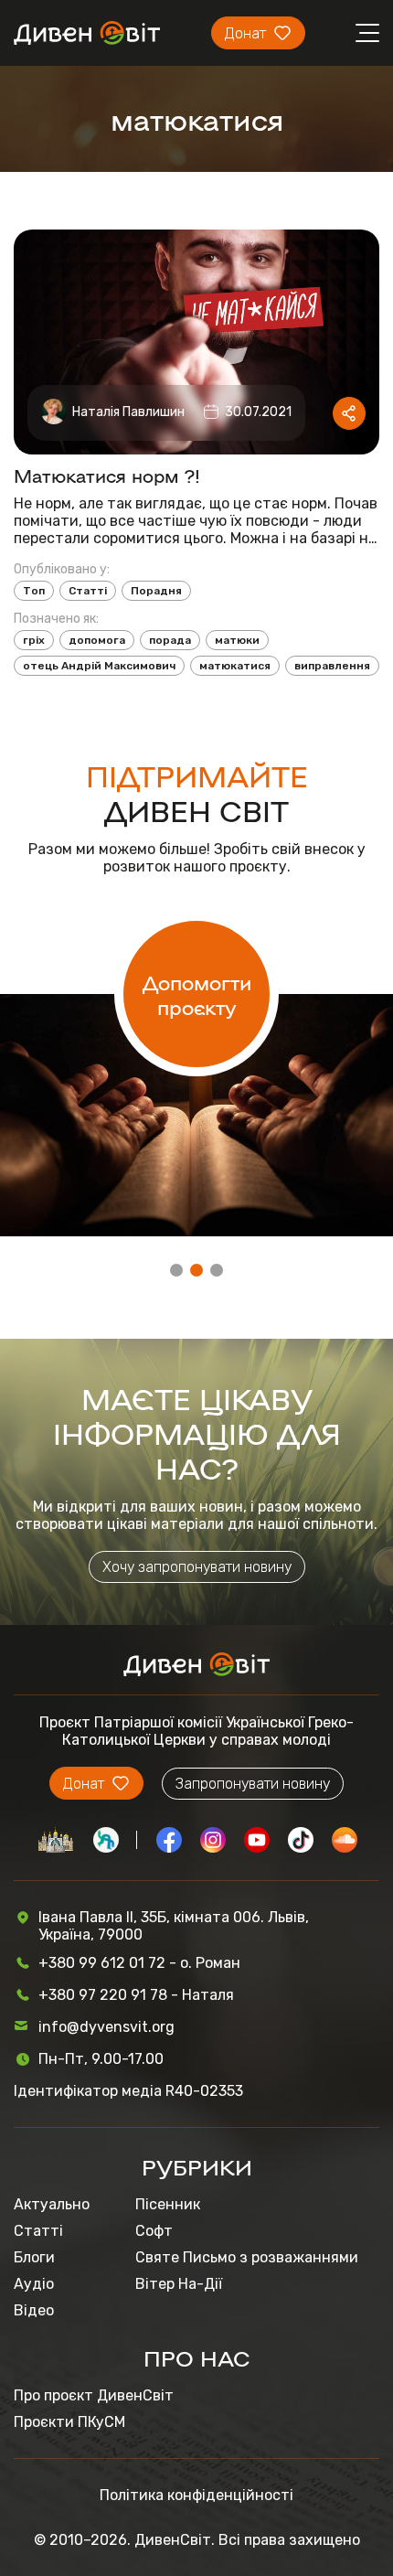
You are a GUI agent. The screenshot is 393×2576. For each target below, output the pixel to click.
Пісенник (168, 2204)
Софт (154, 2231)
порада (170, 640)
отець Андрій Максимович (99, 666)
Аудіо (34, 2284)
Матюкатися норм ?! (107, 475)
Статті (88, 591)
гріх (34, 640)
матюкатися (235, 666)
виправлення (332, 666)
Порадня (156, 591)
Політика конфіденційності (196, 2495)
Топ (34, 591)
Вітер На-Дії (179, 2284)
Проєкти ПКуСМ (69, 2422)
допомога (97, 640)
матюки (237, 640)
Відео (34, 2310)
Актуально (52, 2204)
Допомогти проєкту (197, 994)
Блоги (34, 2257)
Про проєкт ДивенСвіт (94, 2395)
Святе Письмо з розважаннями (247, 2257)
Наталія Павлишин (128, 412)
